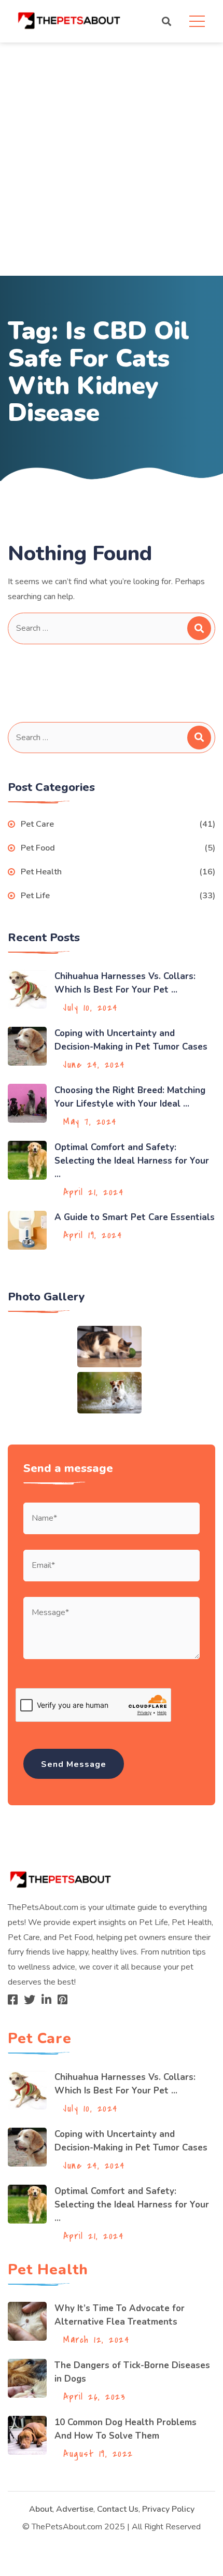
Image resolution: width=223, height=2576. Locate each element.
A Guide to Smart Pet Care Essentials (135, 1217)
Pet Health (41, 872)
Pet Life (35, 896)
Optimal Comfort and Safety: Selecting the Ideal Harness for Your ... (132, 1161)
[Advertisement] (112, 159)
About (41, 2509)
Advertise (75, 2509)
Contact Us (118, 2509)
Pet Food (38, 848)
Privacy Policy (168, 2509)
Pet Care (37, 824)
